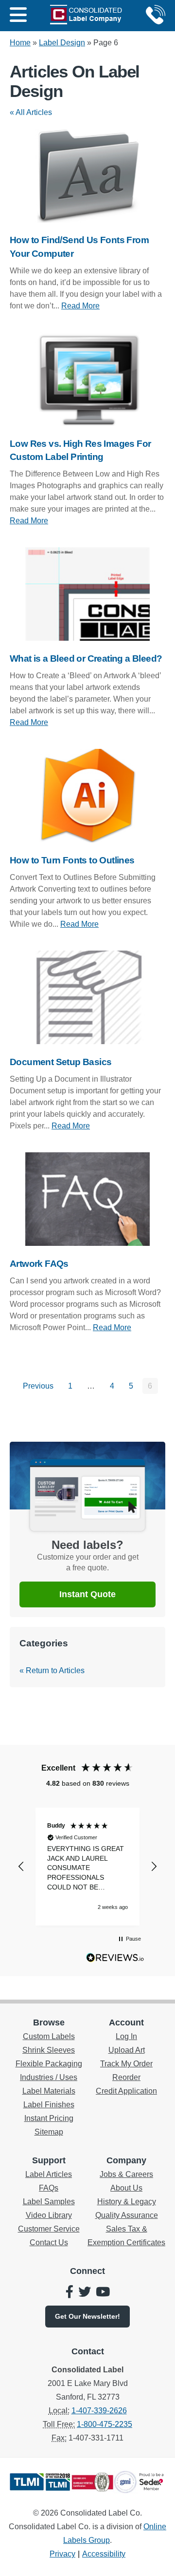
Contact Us (49, 2242)
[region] (87, 1867)
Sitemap (49, 2132)
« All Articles (31, 112)
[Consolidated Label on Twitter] (85, 2293)
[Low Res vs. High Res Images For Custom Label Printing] (87, 379)
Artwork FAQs (39, 1264)
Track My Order (126, 2064)
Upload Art (127, 2050)
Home (20, 43)
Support (49, 2160)
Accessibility (104, 2554)
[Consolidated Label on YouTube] (103, 2293)
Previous (38, 1386)
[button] (21, 1867)
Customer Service (49, 2229)
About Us (126, 2188)
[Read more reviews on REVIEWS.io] (115, 1960)
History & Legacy (127, 2202)
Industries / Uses (49, 2077)
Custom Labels (49, 2036)
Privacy (62, 2554)
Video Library (49, 2215)
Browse (49, 2023)
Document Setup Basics (61, 1062)
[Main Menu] (18, 16)
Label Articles (49, 2174)
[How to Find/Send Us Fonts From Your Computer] (87, 176)
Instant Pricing (49, 2118)
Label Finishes (49, 2105)
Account (126, 2023)
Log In (126, 2036)
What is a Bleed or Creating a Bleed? (86, 658)
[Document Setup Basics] (87, 997)
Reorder (126, 2077)
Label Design (62, 43)
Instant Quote (87, 1594)
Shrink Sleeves (49, 2050)
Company (126, 2160)
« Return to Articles (52, 1670)
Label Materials (49, 2091)
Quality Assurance (127, 2215)
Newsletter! (87, 2316)
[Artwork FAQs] (87, 1199)
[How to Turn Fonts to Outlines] (87, 796)
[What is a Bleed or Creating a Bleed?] (87, 594)
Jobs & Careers (126, 2174)
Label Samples (49, 2202)
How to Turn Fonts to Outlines (72, 860)
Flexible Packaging (49, 2064)
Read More (80, 306)
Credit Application (126, 2091)
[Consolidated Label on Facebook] (70, 2293)
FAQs (49, 2188)
